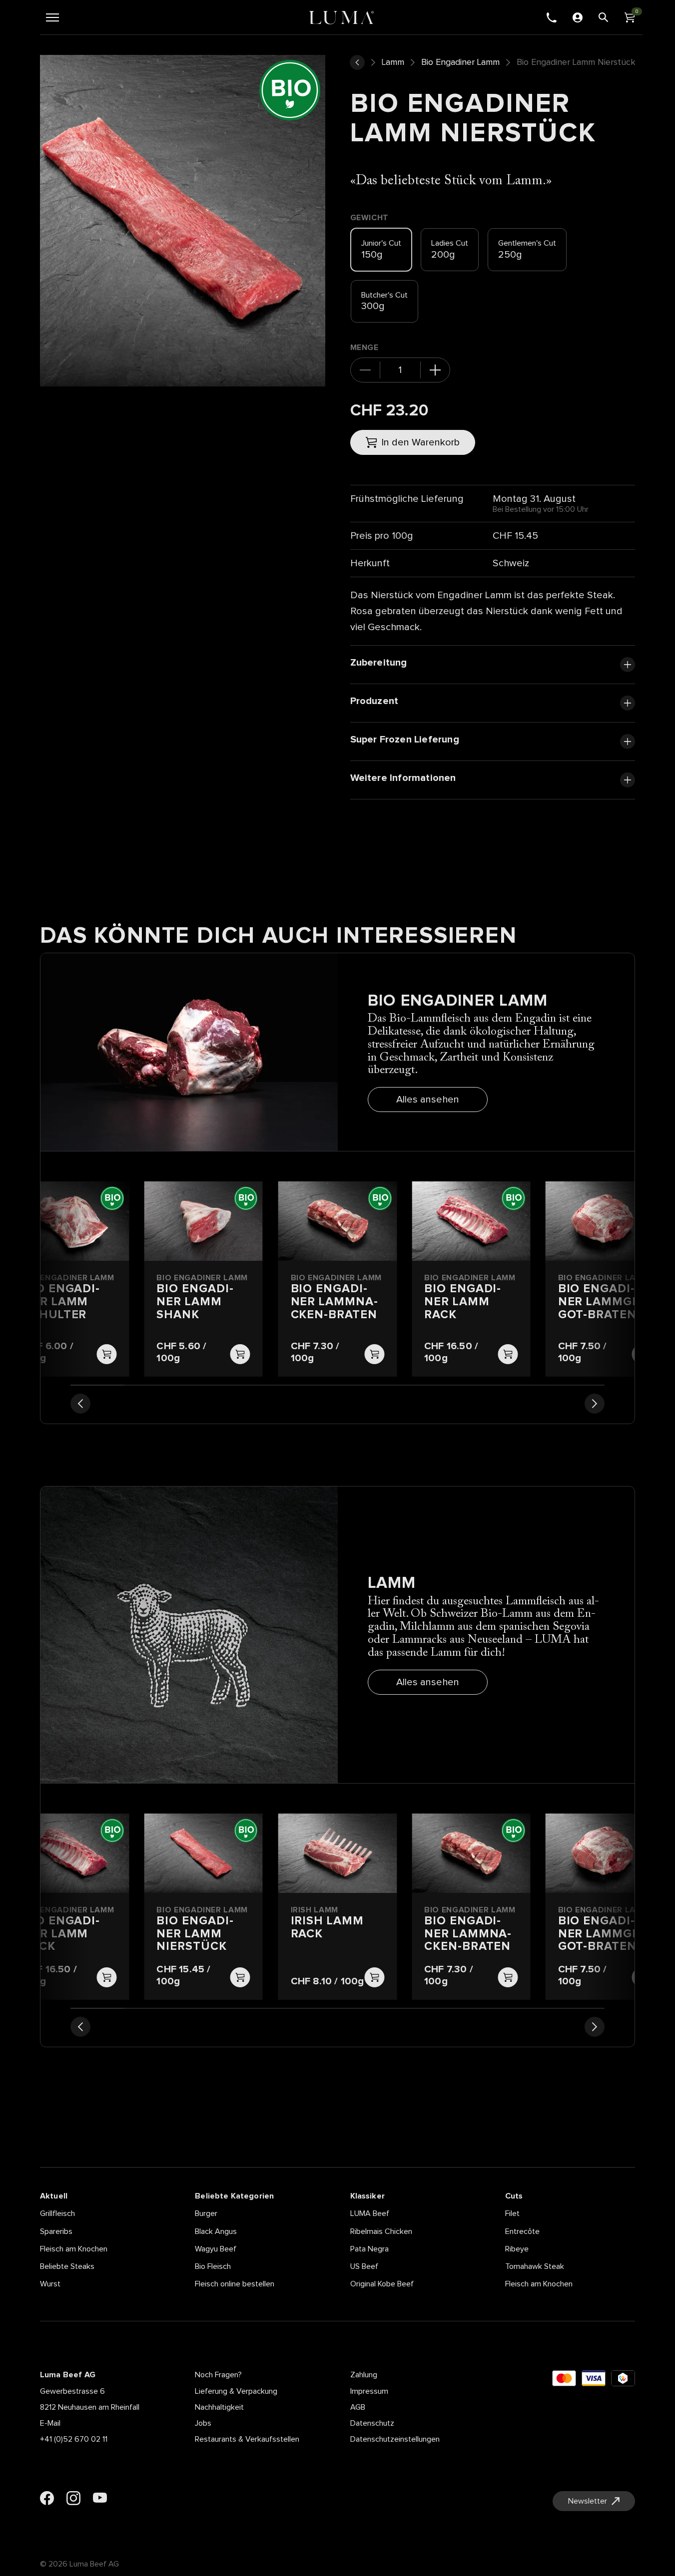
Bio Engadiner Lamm (460, 62)
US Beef (364, 2266)
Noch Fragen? (218, 2375)
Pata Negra (369, 2249)
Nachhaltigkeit (219, 2407)
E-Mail (50, 2423)
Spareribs (56, 2231)
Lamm (393, 62)
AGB (358, 2407)
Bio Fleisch (213, 2266)
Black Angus (216, 2231)
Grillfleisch (57, 2213)
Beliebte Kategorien (234, 2196)
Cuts (514, 2196)
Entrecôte (522, 2231)
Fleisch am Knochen (74, 2249)
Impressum (369, 2391)
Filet (512, 2213)
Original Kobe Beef (382, 2284)
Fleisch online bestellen (235, 2284)
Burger (206, 2213)
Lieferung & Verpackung (236, 2391)
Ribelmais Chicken (381, 2231)
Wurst (50, 2284)
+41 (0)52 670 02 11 (74, 2439)
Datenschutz (372, 2423)
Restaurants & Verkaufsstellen (247, 2439)
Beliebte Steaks (67, 2266)
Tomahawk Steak (535, 2266)
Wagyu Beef (216, 2249)
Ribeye (517, 2249)
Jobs (203, 2423)
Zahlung (364, 2375)
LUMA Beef (370, 2213)
